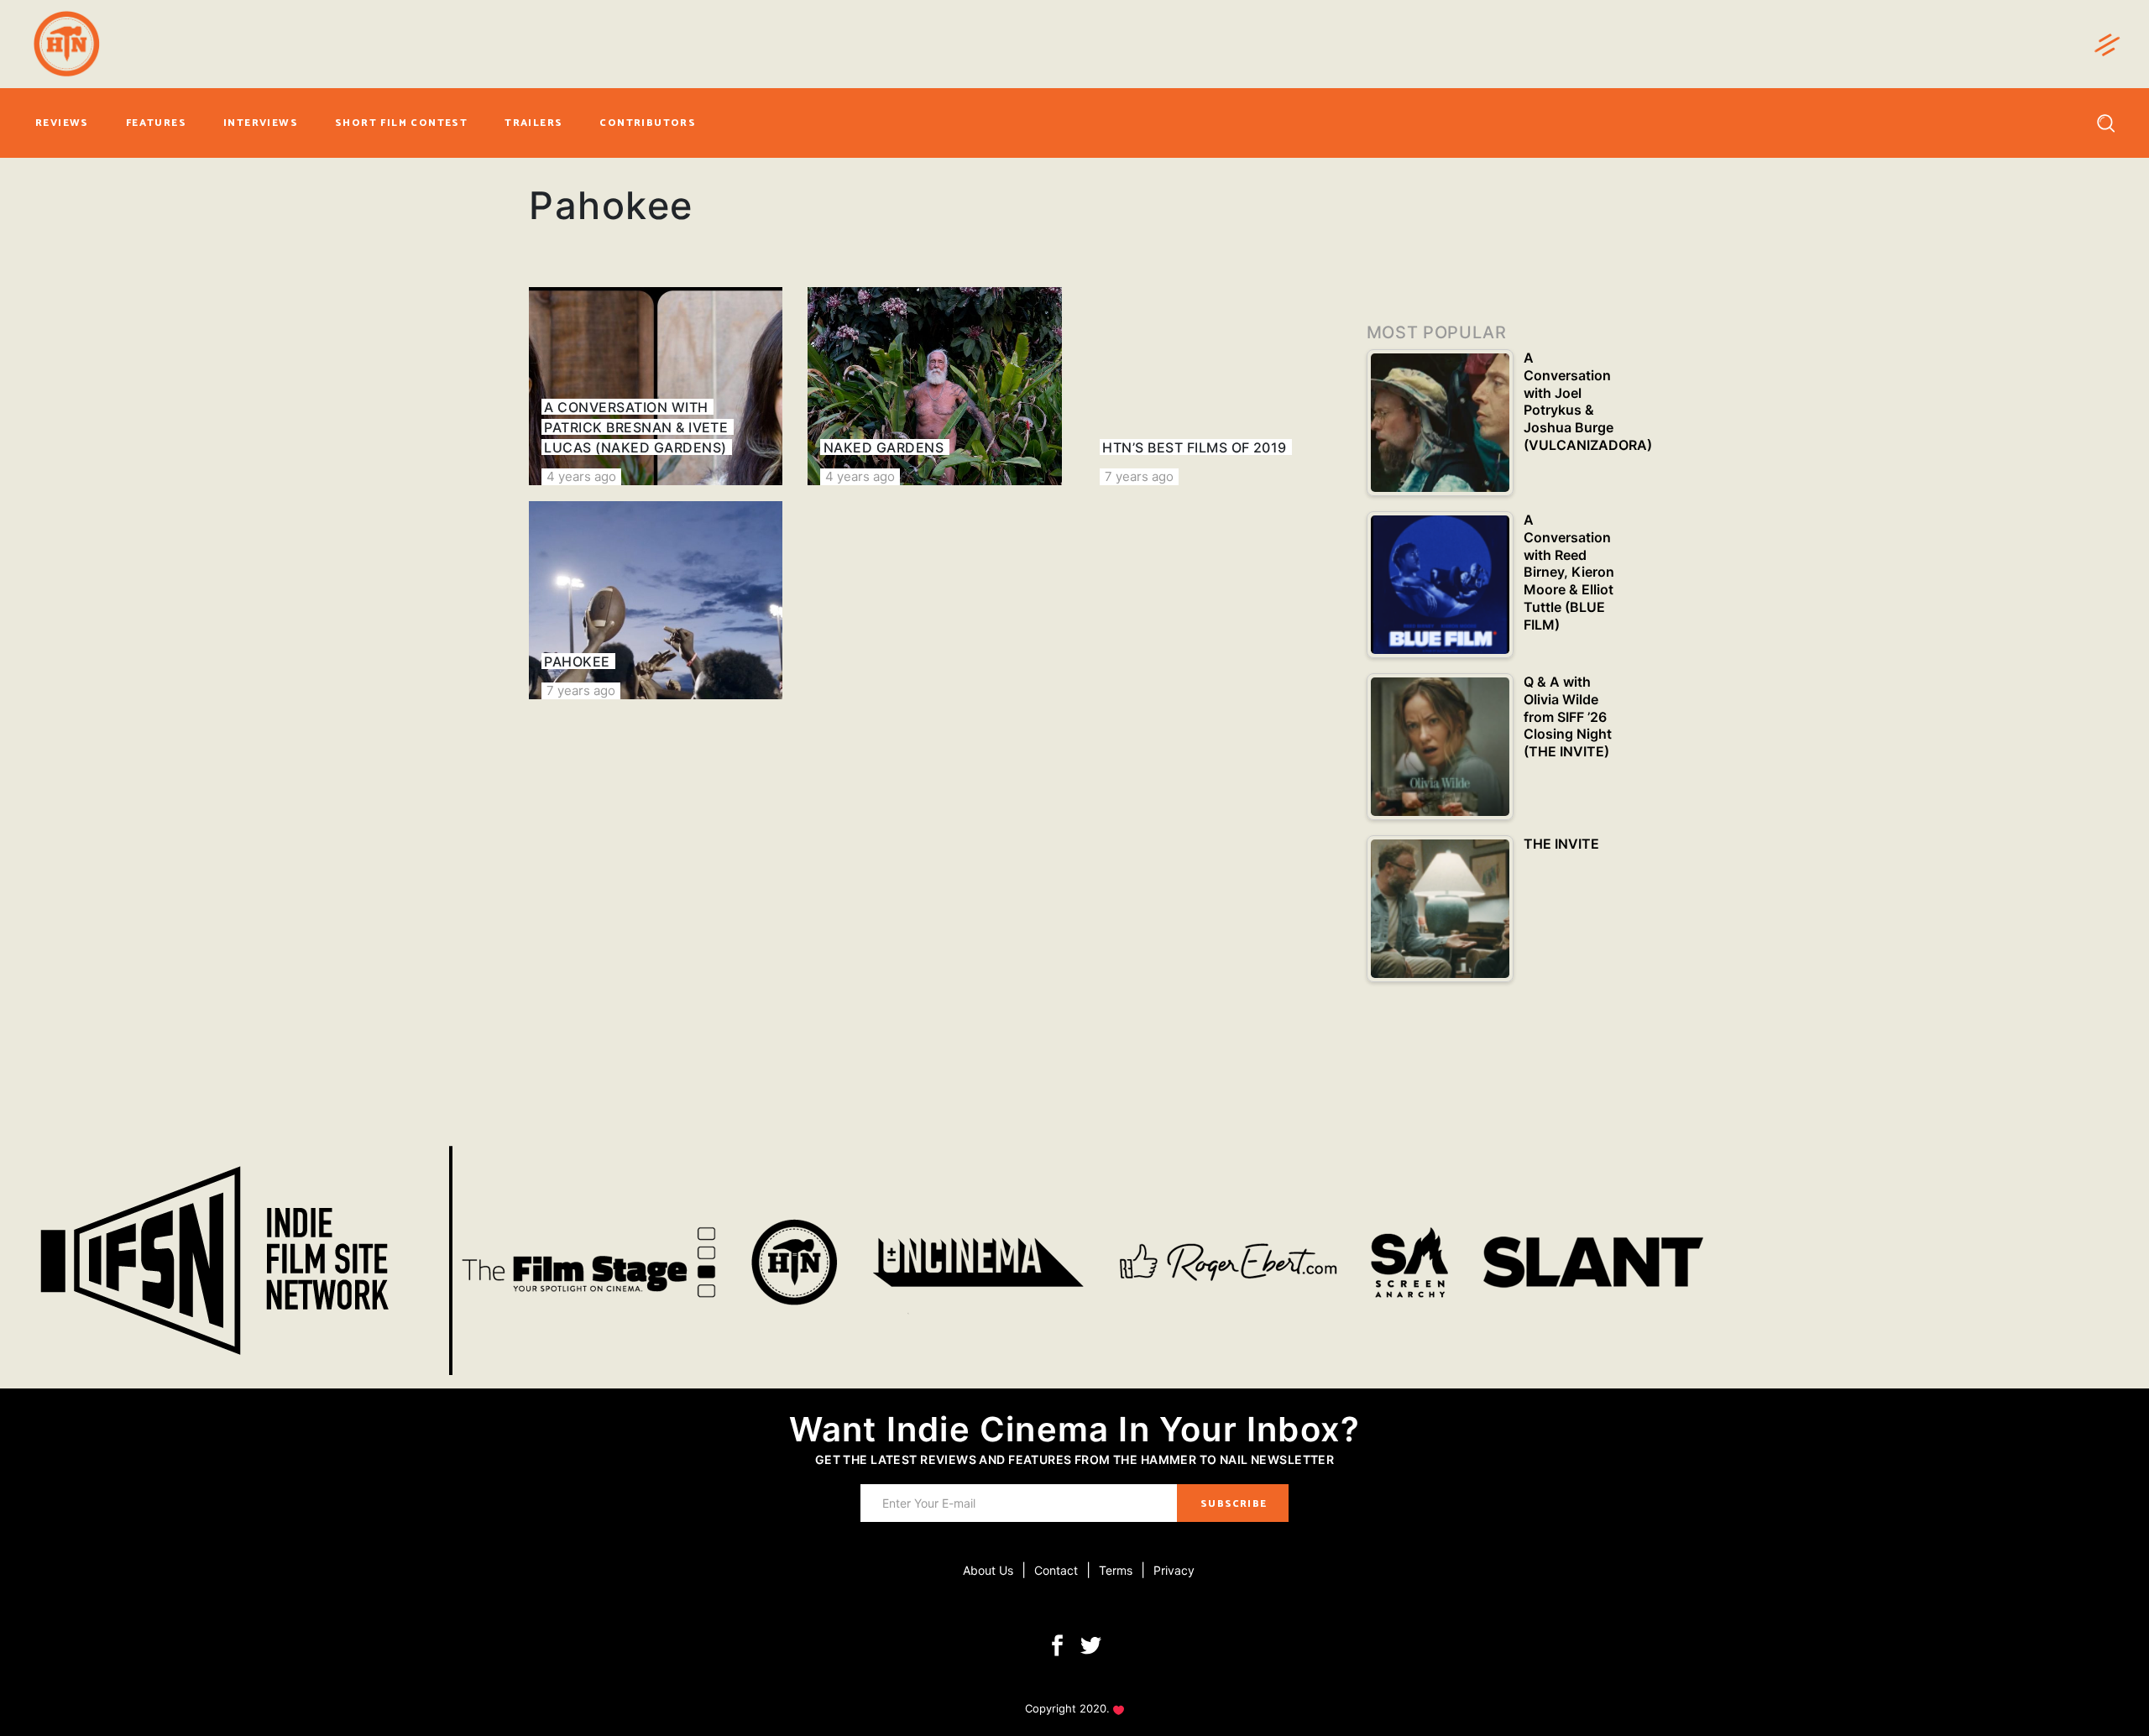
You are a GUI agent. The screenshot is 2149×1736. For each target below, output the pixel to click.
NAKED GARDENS (884, 447)
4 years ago (581, 476)
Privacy (1174, 1570)
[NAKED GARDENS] (934, 386)
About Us (988, 1570)
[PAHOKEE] (656, 600)
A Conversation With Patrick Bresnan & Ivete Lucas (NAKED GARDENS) (636, 427)
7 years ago (1139, 476)
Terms (1116, 1570)
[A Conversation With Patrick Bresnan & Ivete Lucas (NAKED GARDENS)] (656, 386)
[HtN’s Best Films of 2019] (1214, 386)
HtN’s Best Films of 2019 (1195, 447)
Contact (1056, 1570)
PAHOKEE (577, 661)
